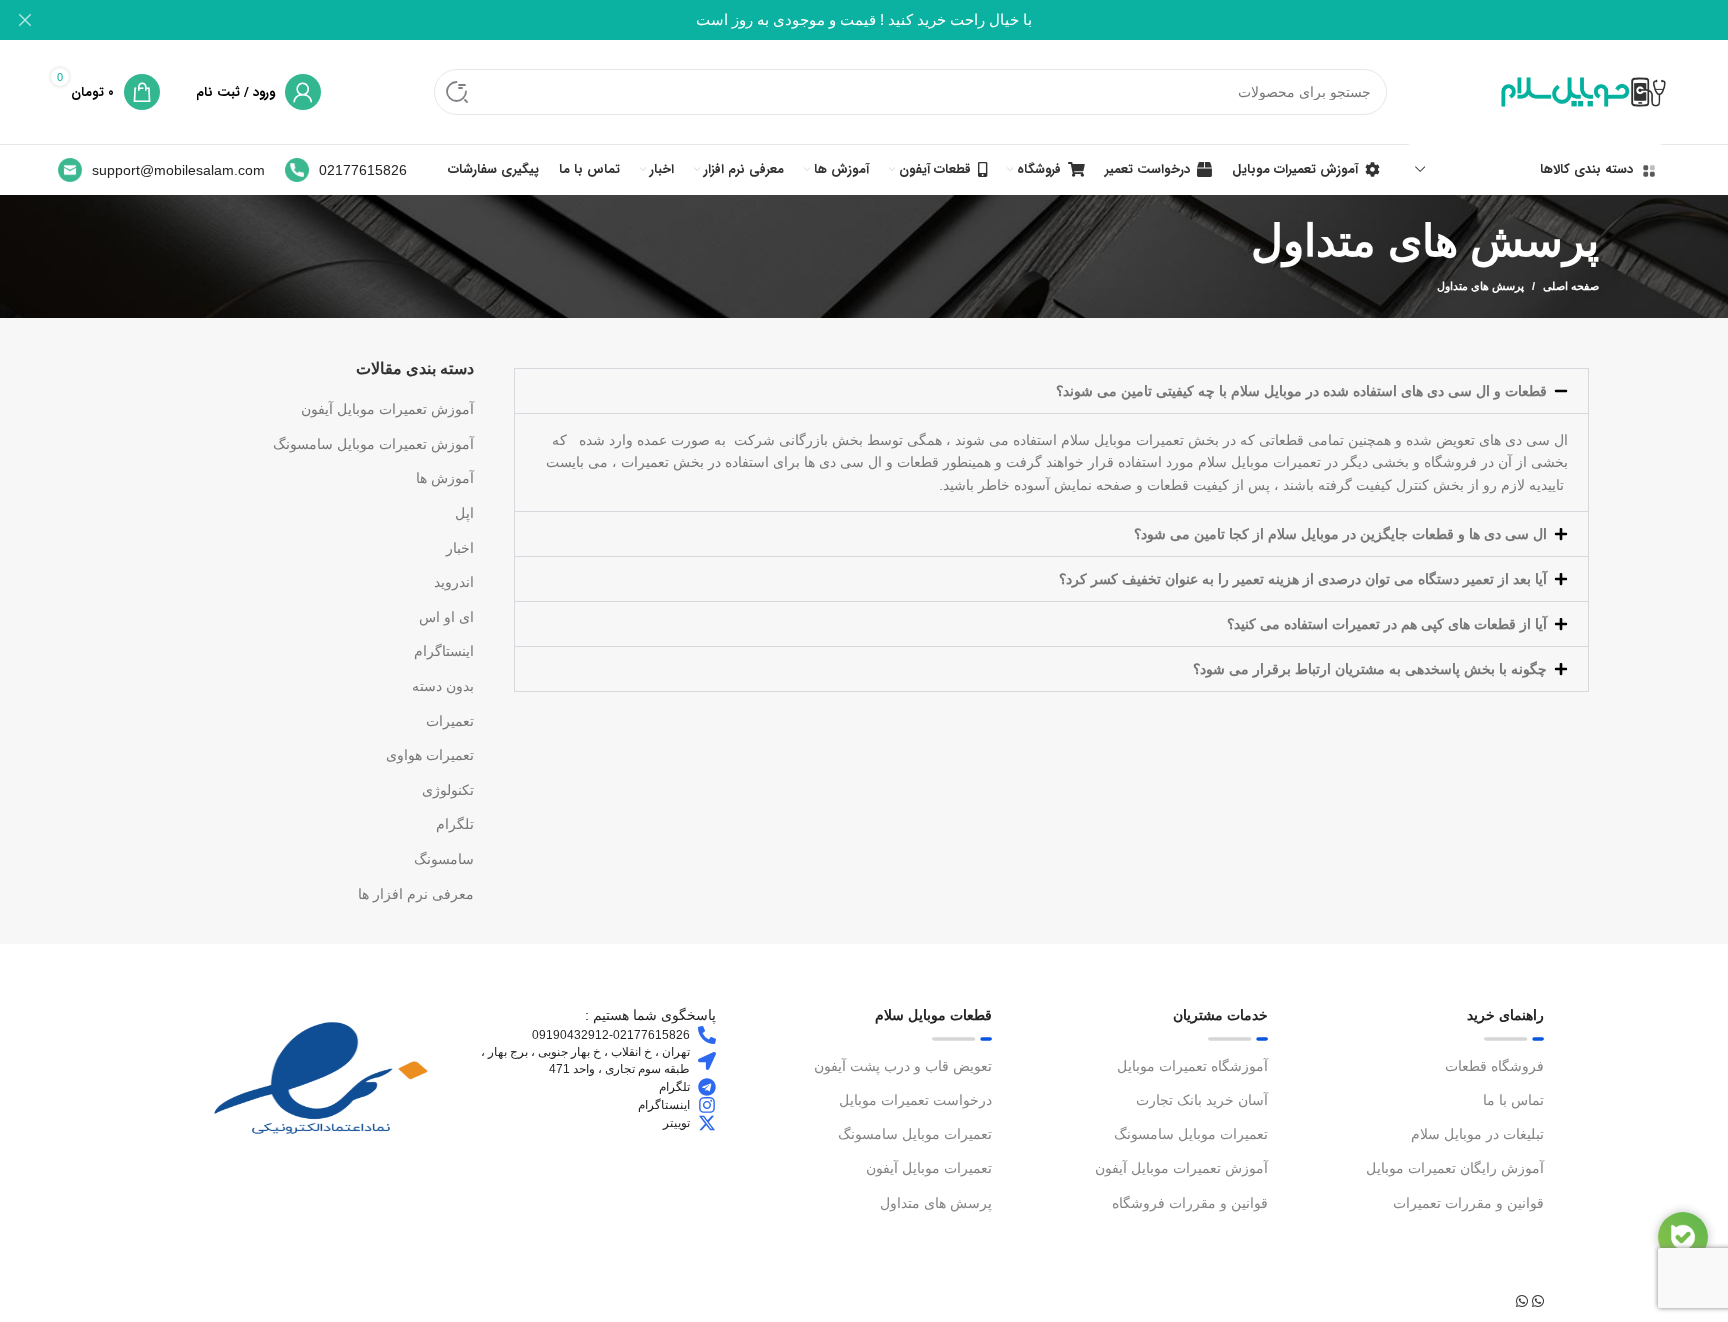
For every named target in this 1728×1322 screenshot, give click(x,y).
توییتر (676, 1123)
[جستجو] (457, 92)
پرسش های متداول (936, 1203)
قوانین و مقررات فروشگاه (1190, 1203)
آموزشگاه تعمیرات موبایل (1192, 1066)
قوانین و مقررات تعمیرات (1468, 1203)
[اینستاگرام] (707, 1105)
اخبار (460, 548)
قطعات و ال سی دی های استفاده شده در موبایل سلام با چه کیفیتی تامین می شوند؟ (1301, 391)
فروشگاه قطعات (1494, 1066)
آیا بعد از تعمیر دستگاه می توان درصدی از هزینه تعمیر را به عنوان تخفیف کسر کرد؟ (1303, 579)
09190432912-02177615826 (611, 1035)
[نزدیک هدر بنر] (25, 20)
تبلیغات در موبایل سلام (1477, 1134)
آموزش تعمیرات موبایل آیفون (387, 409)
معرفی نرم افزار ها (416, 894)
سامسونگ (444, 859)
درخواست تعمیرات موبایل (915, 1100)
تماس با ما (1513, 1100)
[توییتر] (707, 1123)
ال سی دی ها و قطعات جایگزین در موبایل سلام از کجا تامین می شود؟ (1340, 534)
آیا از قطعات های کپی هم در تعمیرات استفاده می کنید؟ (1387, 624)
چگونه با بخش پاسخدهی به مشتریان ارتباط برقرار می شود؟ (1370, 669)
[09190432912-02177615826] (707, 1035)
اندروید (454, 582)
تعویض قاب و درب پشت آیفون (903, 1066)
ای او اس (446, 617)
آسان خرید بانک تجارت (1202, 1100)
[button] (1051, 391)
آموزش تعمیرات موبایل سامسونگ (373, 444)
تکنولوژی (448, 790)
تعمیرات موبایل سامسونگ (1191, 1134)
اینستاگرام (444, 651)
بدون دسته (443, 686)
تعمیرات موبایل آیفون (929, 1168)
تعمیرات (450, 721)
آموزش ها (445, 478)
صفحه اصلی (1571, 286)
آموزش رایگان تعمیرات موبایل (1455, 1168)
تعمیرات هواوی (430, 755)
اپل (464, 513)
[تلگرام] (707, 1087)
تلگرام (455, 824)
